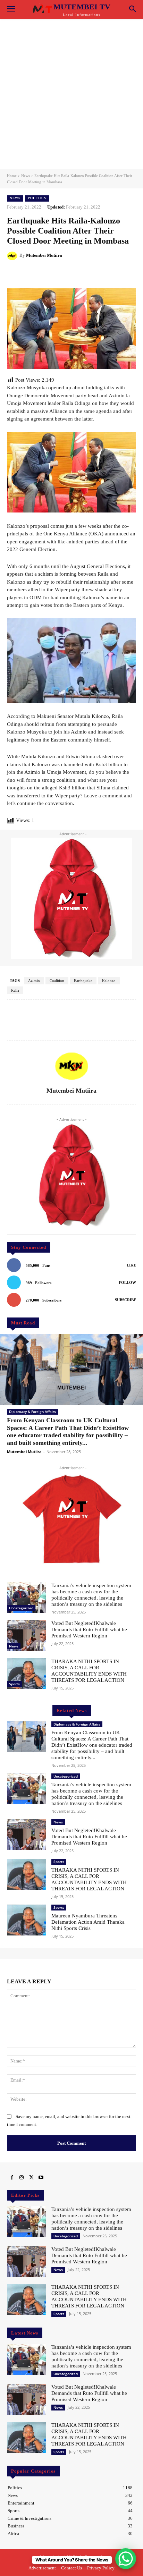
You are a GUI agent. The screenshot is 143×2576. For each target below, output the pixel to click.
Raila (15, 990)
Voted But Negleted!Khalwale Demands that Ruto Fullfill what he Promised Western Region (89, 1629)
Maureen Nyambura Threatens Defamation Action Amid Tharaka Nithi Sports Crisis (88, 1922)
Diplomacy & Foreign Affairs (32, 1412)
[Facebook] (12, 2178)
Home (12, 176)
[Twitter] (31, 2178)
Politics (37, 198)
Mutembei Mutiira (44, 255)
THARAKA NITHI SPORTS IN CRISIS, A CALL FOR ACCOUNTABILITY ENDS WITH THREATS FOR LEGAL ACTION (89, 2296)
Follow (127, 1282)
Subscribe (125, 1300)
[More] (93, 273)
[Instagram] (22, 2178)
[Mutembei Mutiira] (13, 255)
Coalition (57, 981)
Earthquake (83, 981)
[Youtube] (41, 2178)
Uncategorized (21, 1608)
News (26, 176)
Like (131, 1265)
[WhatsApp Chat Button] (126, 2559)
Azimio (34, 981)
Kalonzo (109, 981)
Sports (14, 1684)
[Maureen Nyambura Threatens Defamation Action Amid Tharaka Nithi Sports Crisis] (26, 1920)
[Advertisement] (71, 94)
